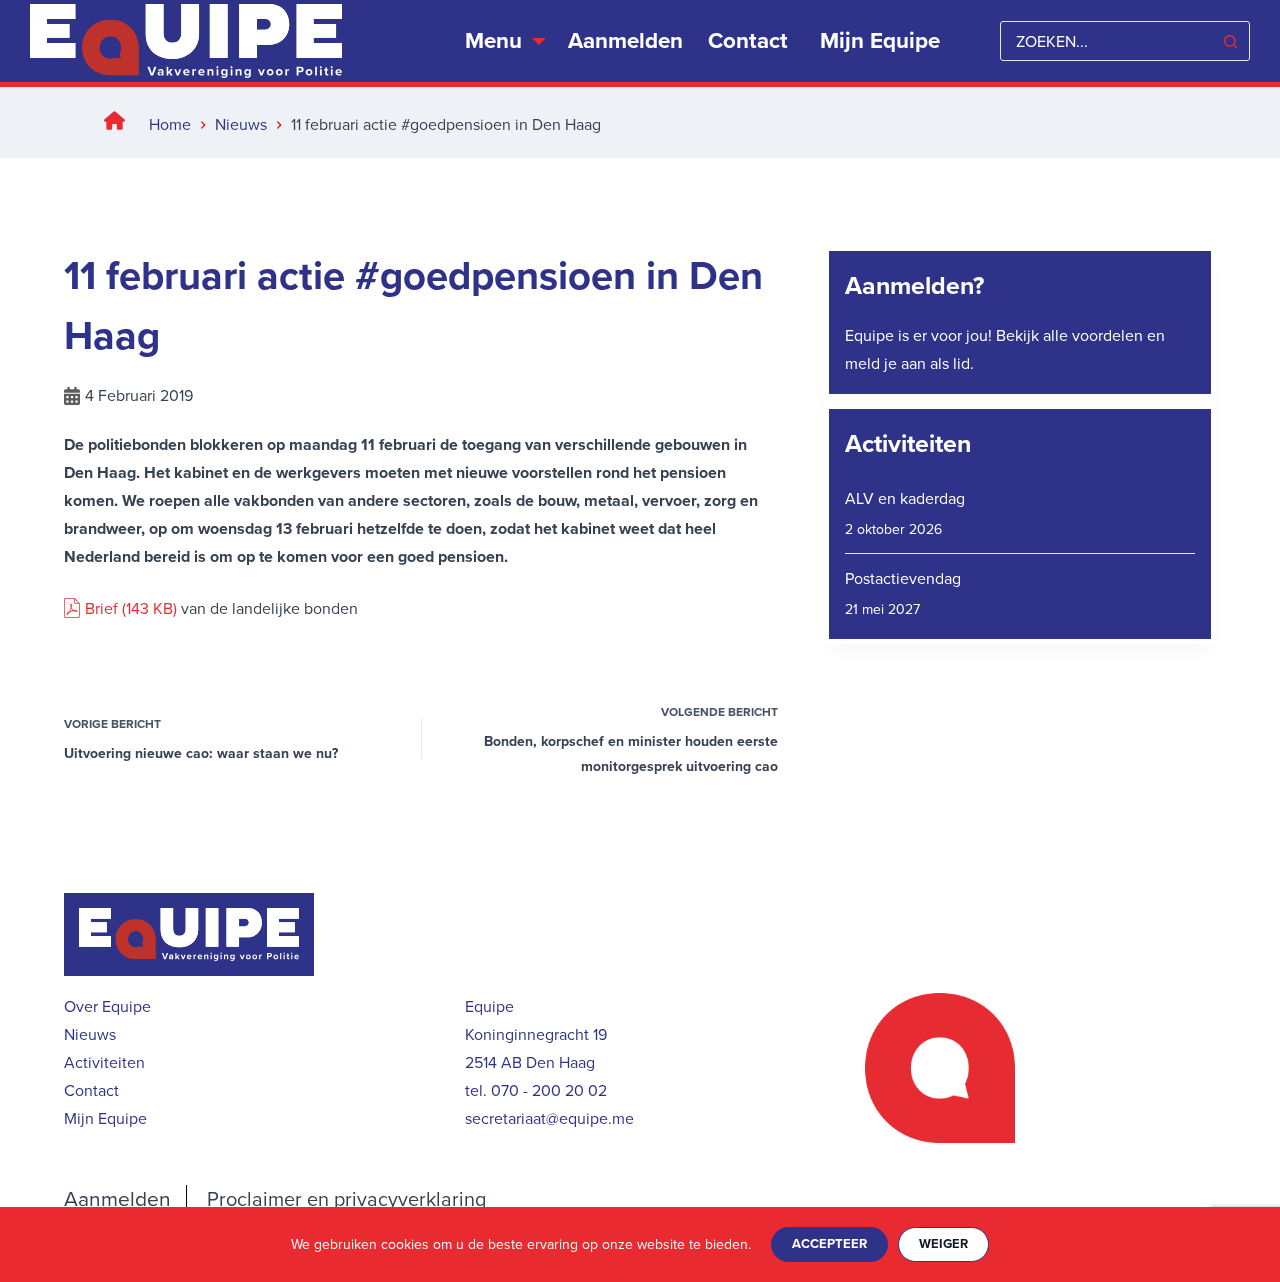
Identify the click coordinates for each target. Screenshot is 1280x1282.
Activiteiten (908, 443)
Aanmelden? (914, 285)
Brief (103, 608)
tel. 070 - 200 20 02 (536, 1090)
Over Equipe (107, 1006)
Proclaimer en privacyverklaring (346, 1199)
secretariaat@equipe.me (549, 1118)
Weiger (943, 1243)
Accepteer (829, 1243)
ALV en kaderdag (905, 498)
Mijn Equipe (105, 1118)
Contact (748, 40)
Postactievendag (903, 578)
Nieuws (90, 1034)
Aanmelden (625, 40)
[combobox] (1106, 41)
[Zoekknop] (1230, 41)
